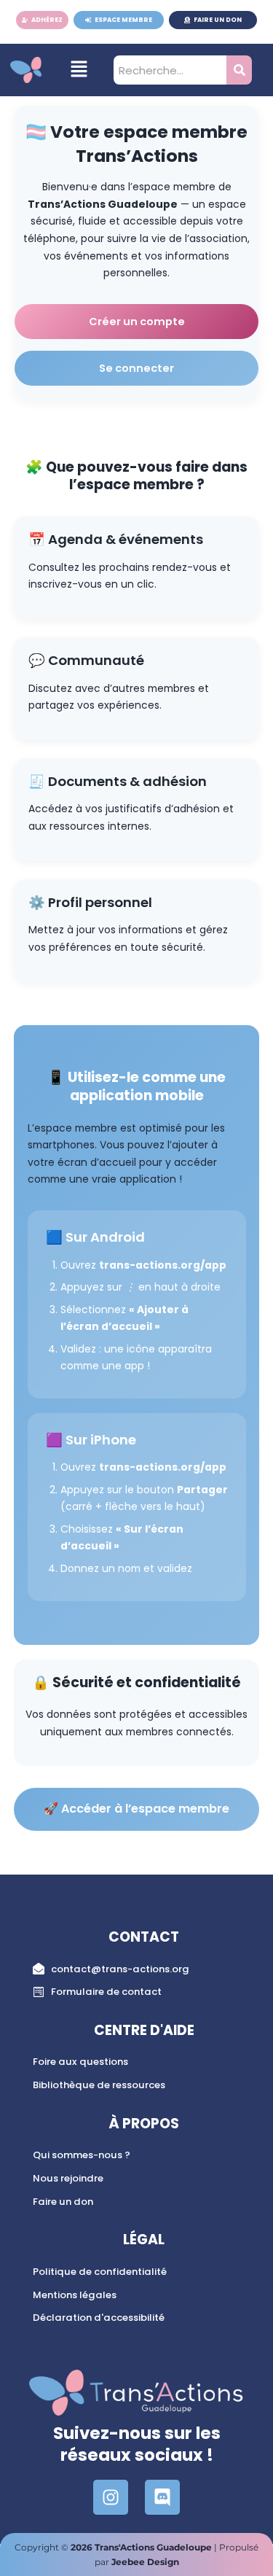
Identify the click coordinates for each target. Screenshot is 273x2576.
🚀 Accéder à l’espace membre (136, 1809)
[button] (79, 70)
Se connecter (136, 368)
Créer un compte (137, 322)
